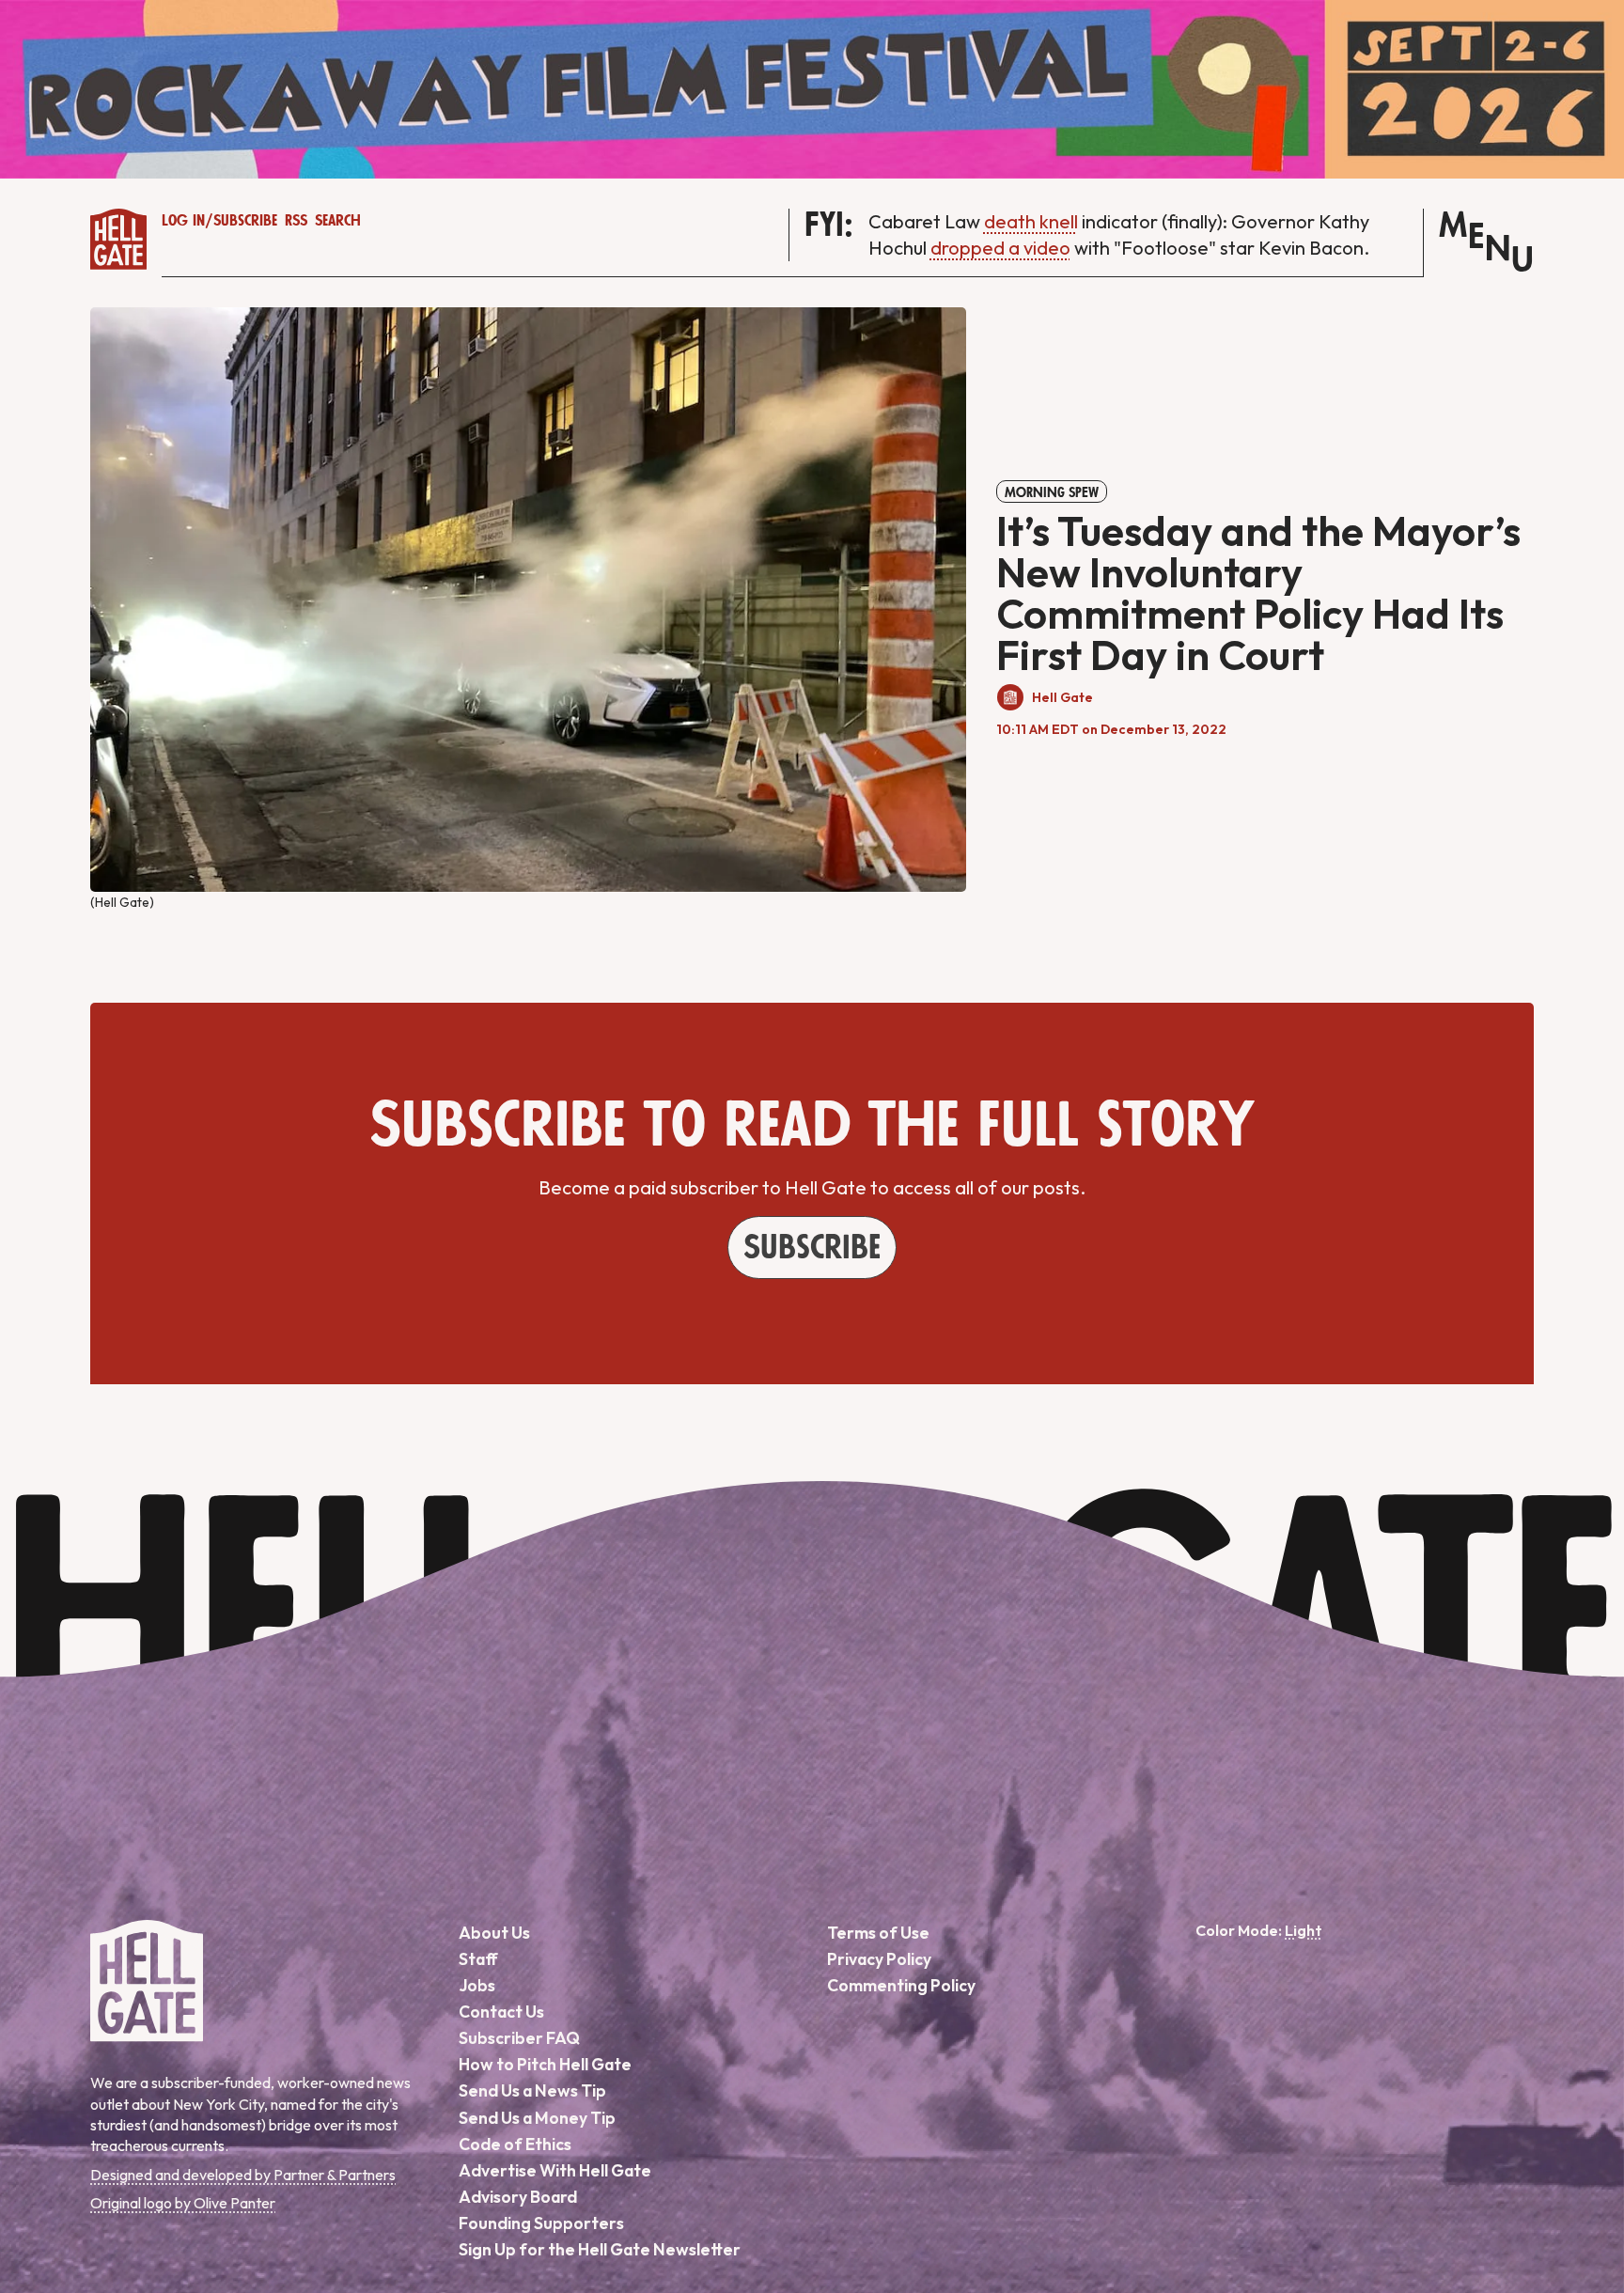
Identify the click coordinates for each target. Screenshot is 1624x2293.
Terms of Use (878, 1933)
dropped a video (1000, 248)
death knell (1031, 221)
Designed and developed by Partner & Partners (243, 2175)
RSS (296, 221)
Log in (183, 221)
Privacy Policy (879, 1959)
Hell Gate (1062, 697)
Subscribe (245, 221)
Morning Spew (1052, 492)
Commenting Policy (901, 1985)
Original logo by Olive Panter (183, 2203)
